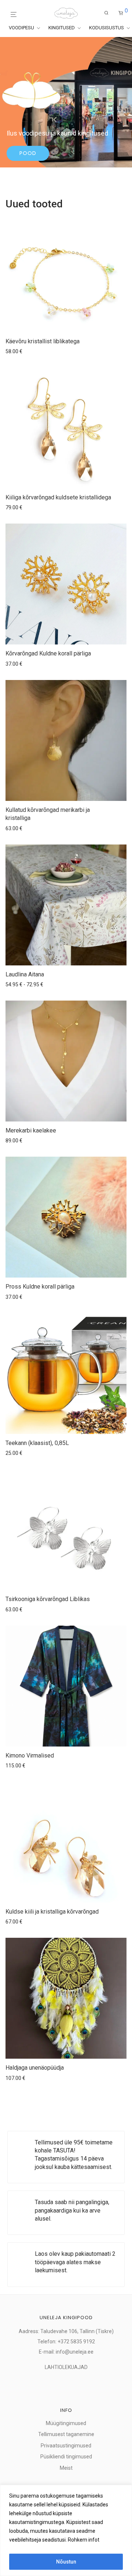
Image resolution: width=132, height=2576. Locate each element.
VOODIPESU (22, 28)
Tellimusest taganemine (66, 2434)
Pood (28, 153)
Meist (66, 2468)
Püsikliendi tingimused (66, 2457)
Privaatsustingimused (66, 2446)
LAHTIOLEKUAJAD (66, 2367)
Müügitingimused (66, 2423)
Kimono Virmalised (30, 1755)
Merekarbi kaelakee (31, 1130)
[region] (66, 2530)
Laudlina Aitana (25, 974)
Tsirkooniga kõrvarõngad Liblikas (48, 1599)
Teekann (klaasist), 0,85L (37, 1443)
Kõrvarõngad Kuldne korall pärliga (48, 653)
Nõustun (66, 2562)
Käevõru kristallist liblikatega (43, 341)
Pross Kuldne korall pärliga (40, 1287)
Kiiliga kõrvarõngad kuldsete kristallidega (58, 497)
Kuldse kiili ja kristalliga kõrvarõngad (52, 1912)
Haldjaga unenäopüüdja (35, 2068)
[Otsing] (107, 13)
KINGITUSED (62, 28)
